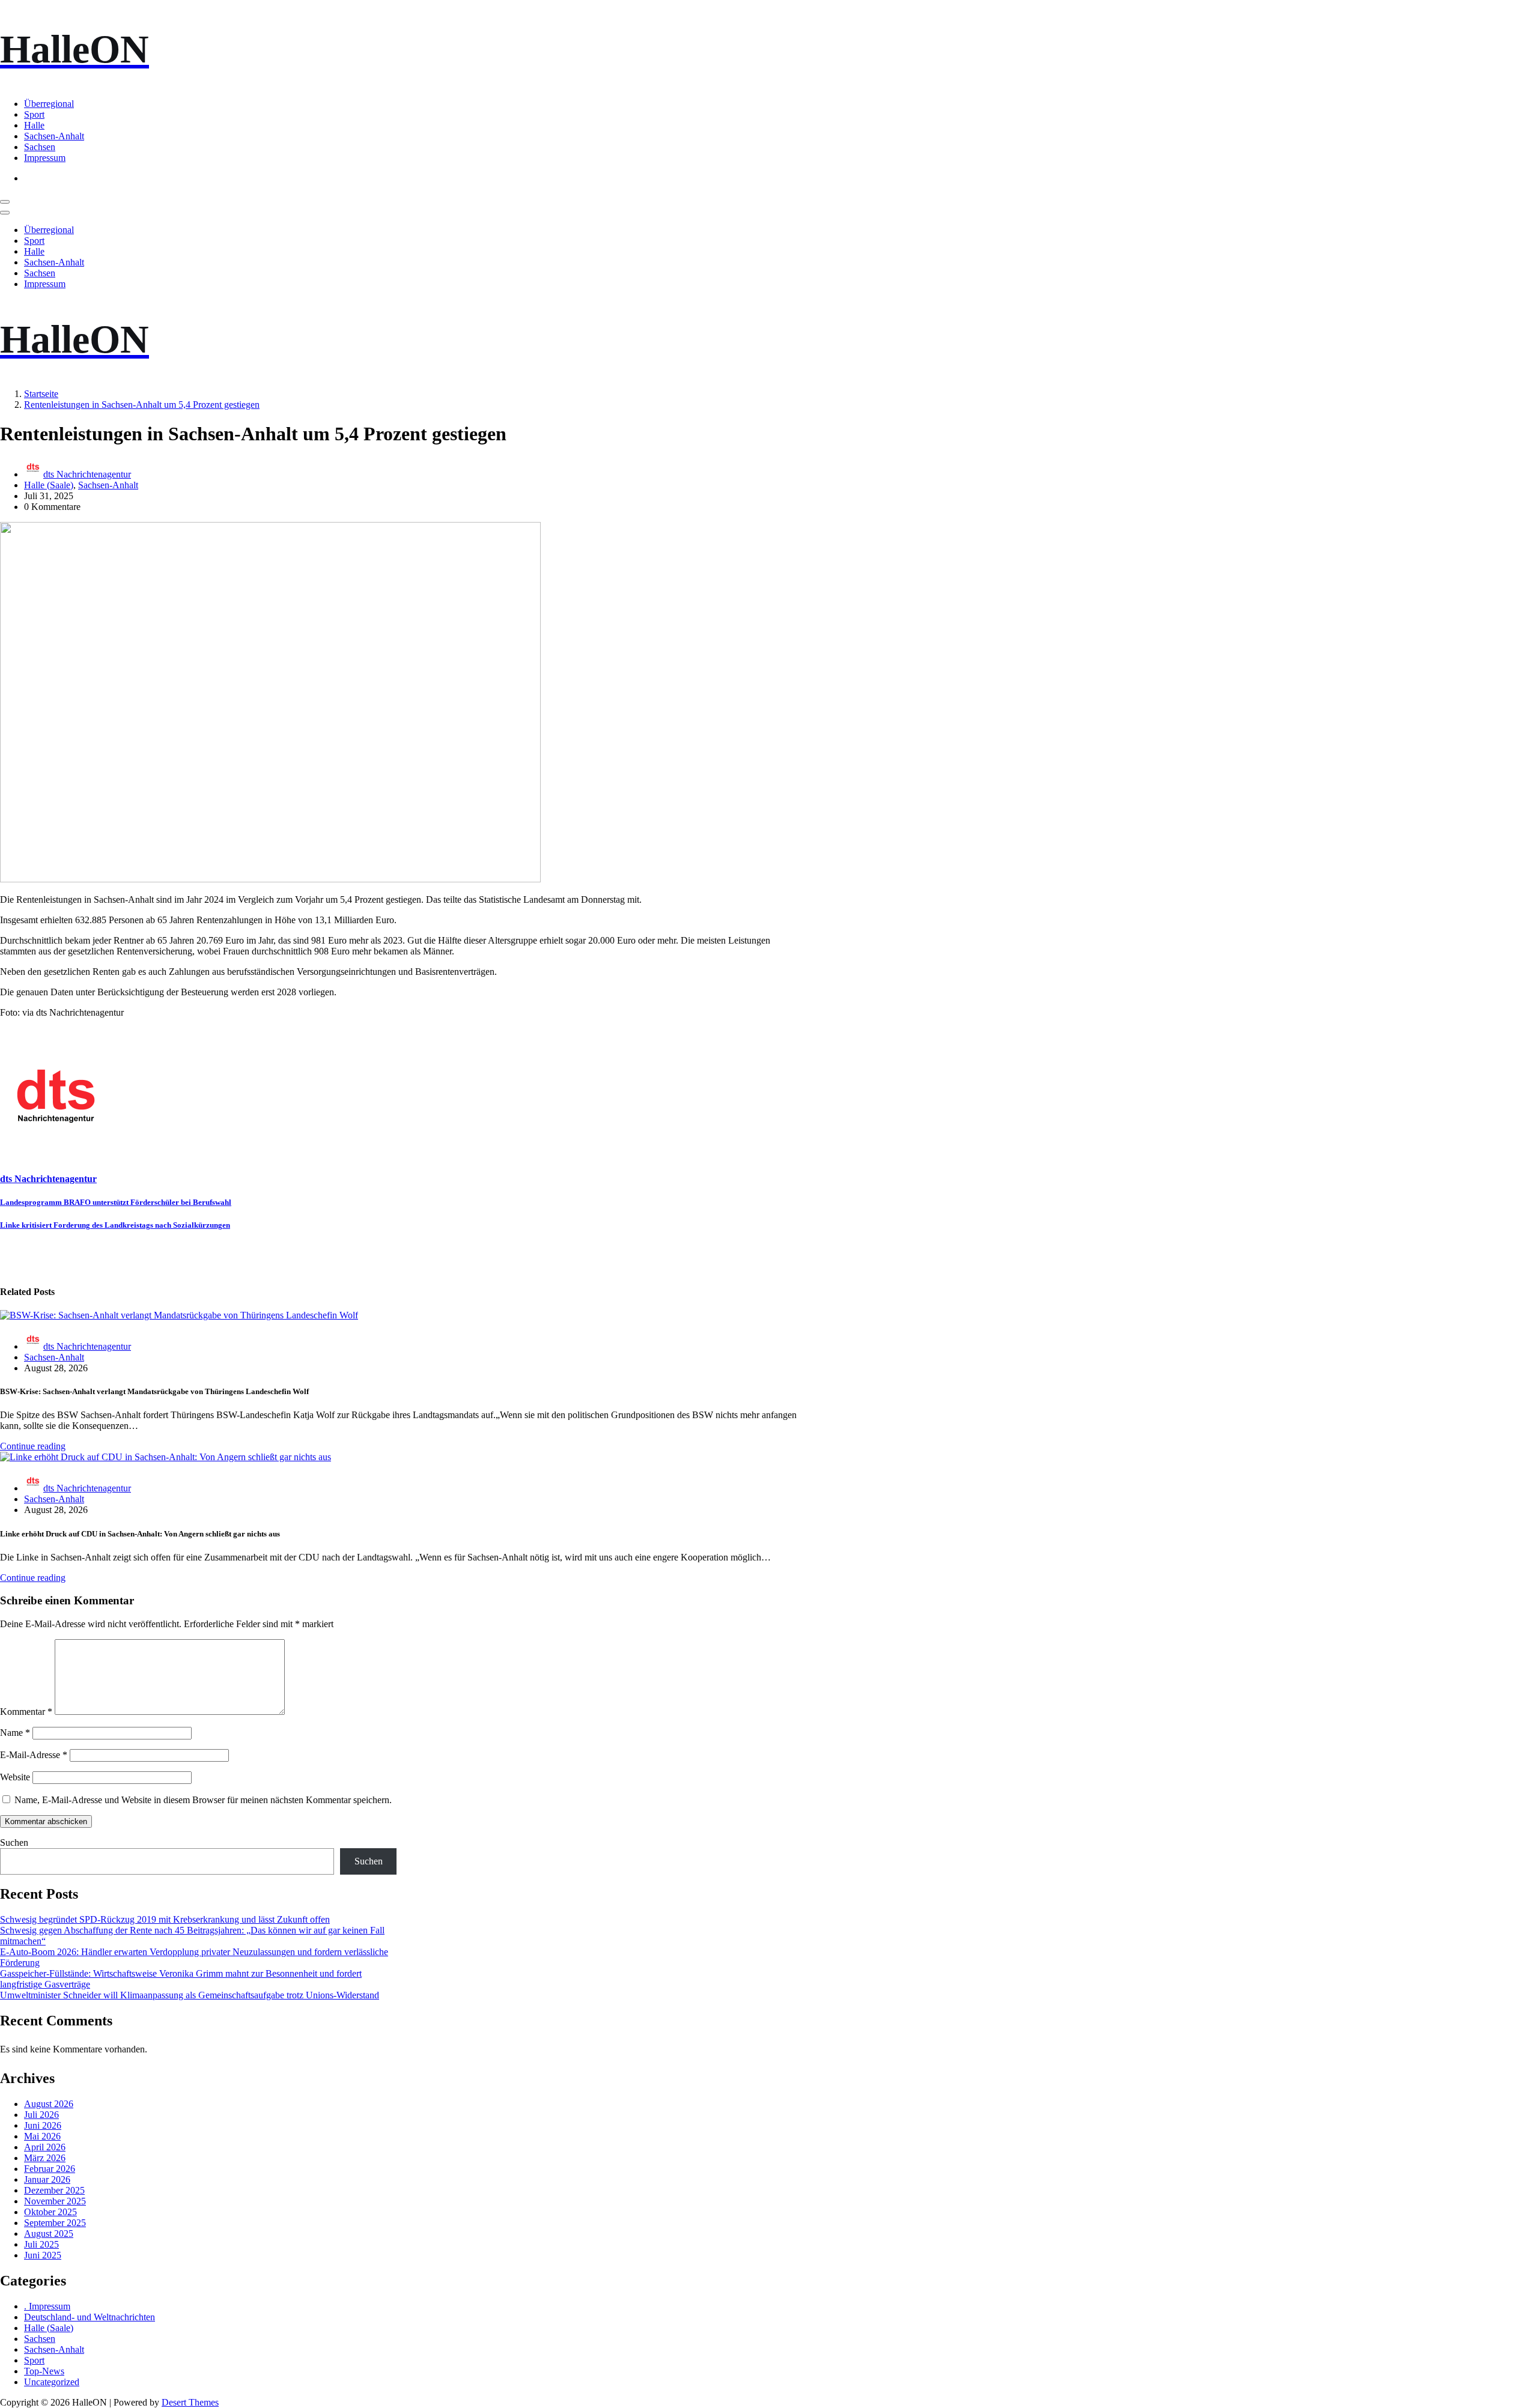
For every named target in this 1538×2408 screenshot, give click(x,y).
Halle (34, 125)
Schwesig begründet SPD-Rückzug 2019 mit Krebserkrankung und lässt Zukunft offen (165, 1919)
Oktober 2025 (50, 2212)
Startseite (41, 394)
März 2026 (45, 2158)
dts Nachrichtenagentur (87, 474)
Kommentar (26, 1712)
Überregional (49, 104)
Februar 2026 (50, 2169)
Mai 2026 (42, 2136)
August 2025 (49, 2234)
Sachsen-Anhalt (54, 136)
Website (15, 1777)
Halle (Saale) (49, 485)
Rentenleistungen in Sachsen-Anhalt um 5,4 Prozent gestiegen (142, 405)
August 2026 (49, 2104)
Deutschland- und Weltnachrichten (90, 2317)
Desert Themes (190, 2402)
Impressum (45, 158)
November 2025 (55, 2201)
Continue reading (33, 1446)
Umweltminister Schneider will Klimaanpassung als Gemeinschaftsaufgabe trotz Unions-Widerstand (190, 1995)
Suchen (14, 1842)
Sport (34, 114)
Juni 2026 (43, 2125)
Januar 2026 (47, 2179)
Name (15, 1733)
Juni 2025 (43, 2255)
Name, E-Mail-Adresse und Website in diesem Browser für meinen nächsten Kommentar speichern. (203, 1800)
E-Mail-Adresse (34, 1755)
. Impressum (47, 2306)
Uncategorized (52, 2382)
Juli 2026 (41, 2115)
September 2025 (55, 2223)
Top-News (44, 2371)
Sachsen (40, 147)
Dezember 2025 (54, 2190)
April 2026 (45, 2147)
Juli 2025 (41, 2244)
